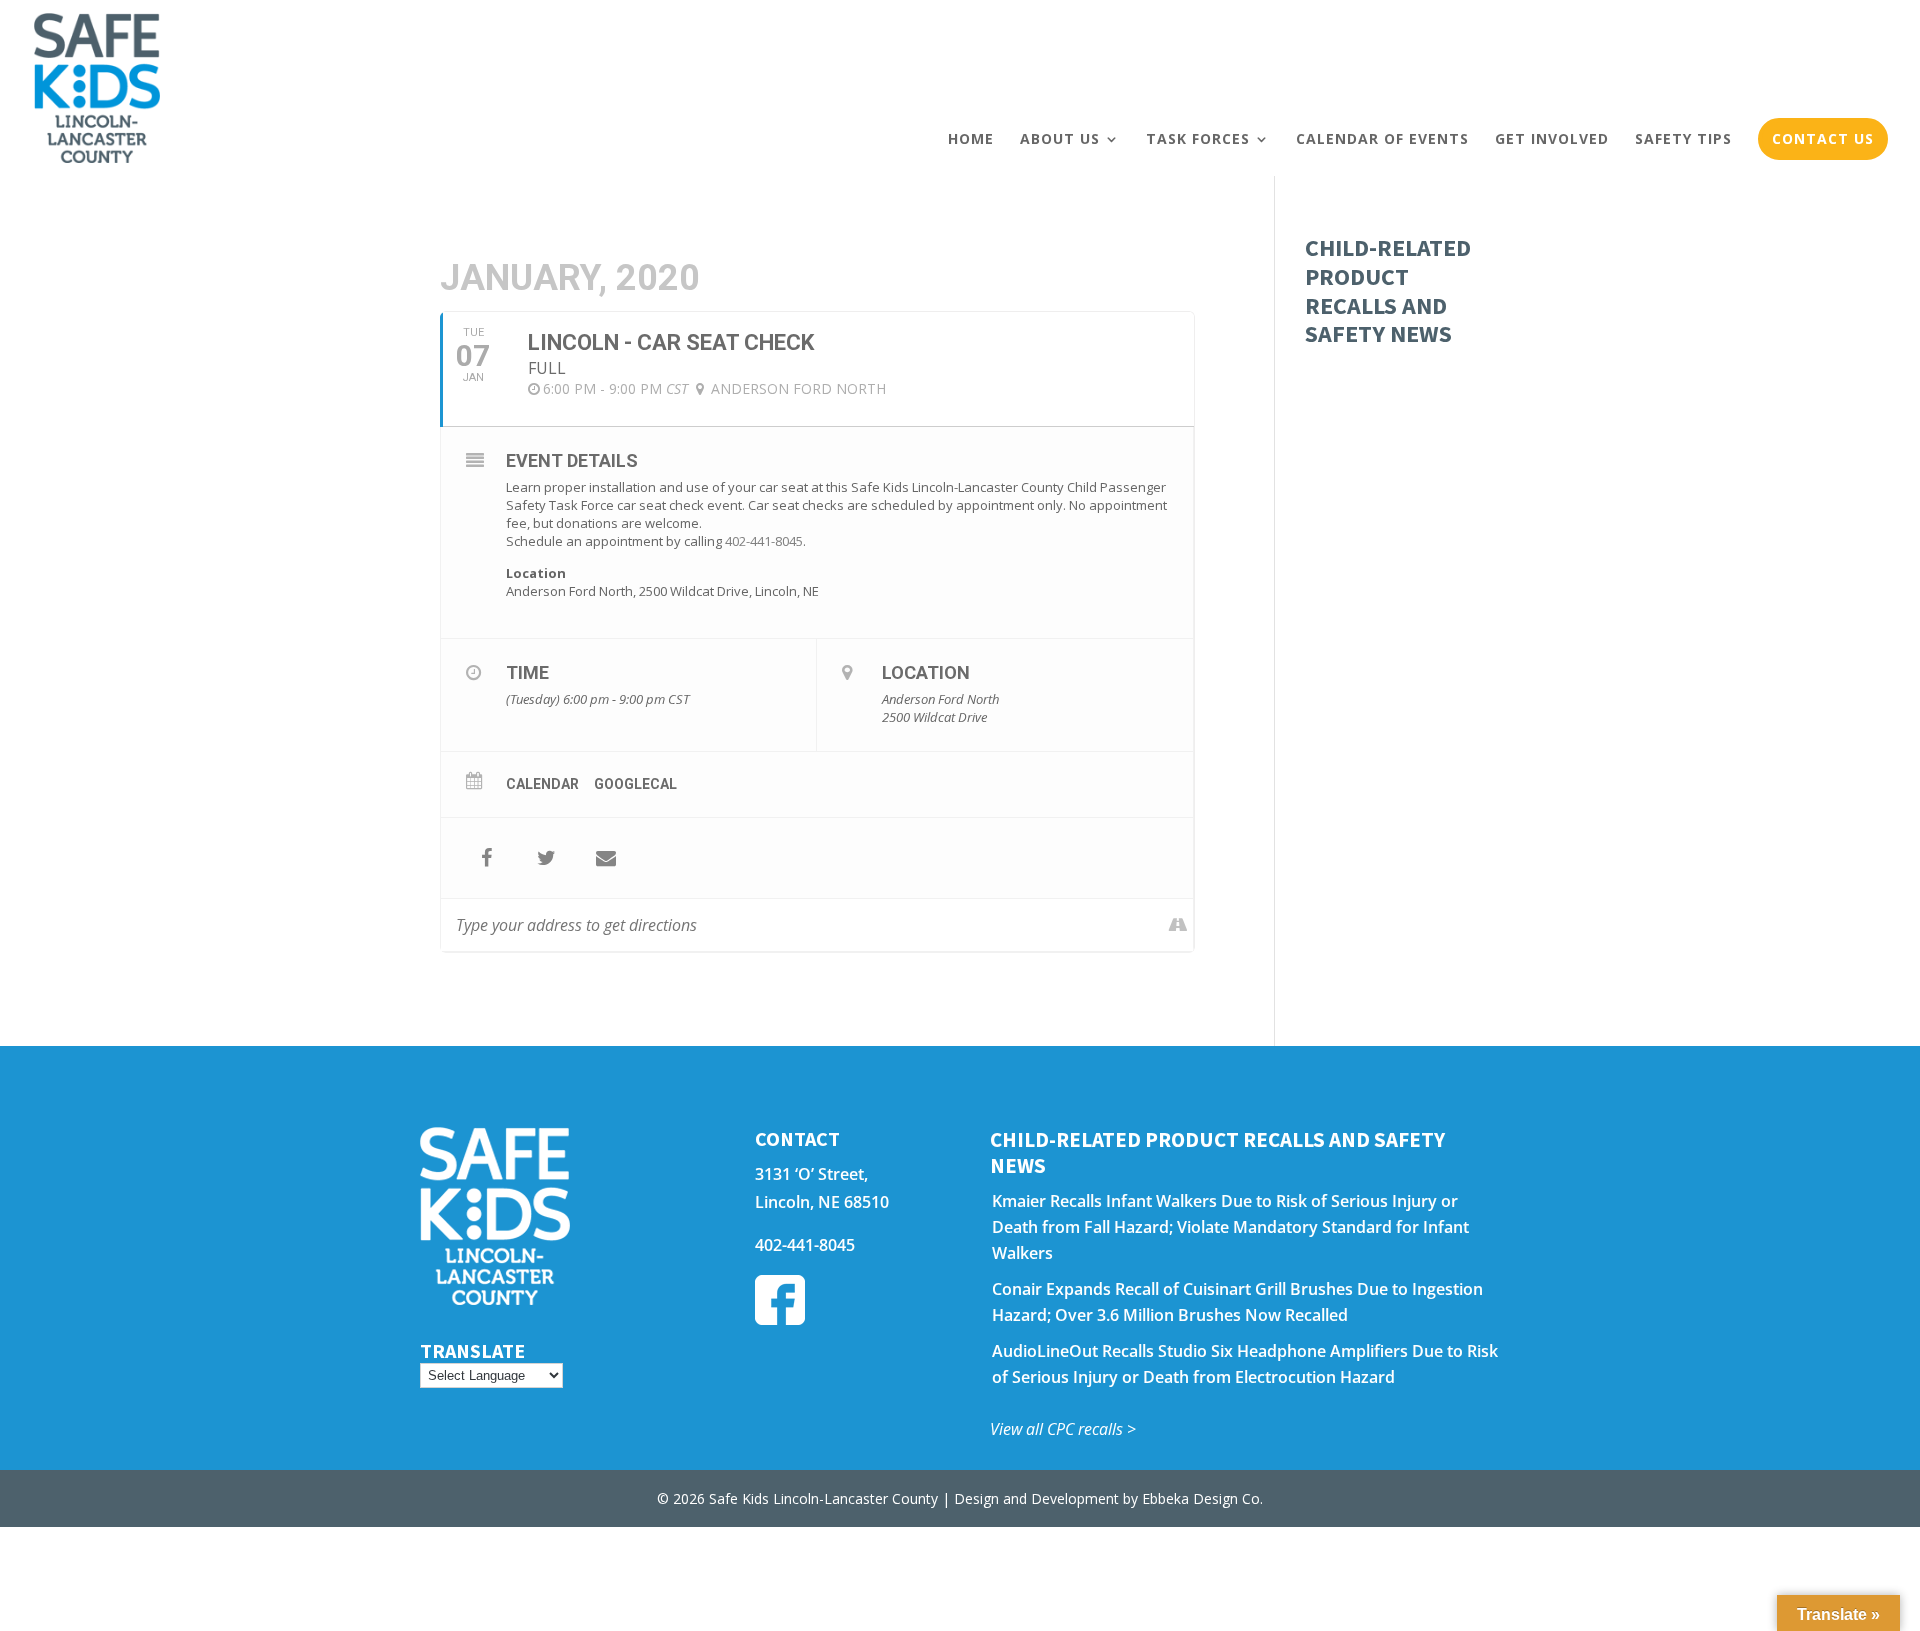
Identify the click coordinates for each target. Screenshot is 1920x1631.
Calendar (542, 784)
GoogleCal (635, 784)
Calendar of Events (1382, 138)
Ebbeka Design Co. (1202, 1498)
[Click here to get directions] (1177, 925)
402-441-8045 (764, 541)
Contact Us (1823, 138)
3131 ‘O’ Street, (811, 1174)
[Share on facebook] (486, 858)
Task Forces (1198, 138)
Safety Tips (1683, 138)
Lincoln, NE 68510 (822, 1202)
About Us (1060, 138)
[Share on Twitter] (546, 858)
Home (971, 138)
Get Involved (1552, 138)
